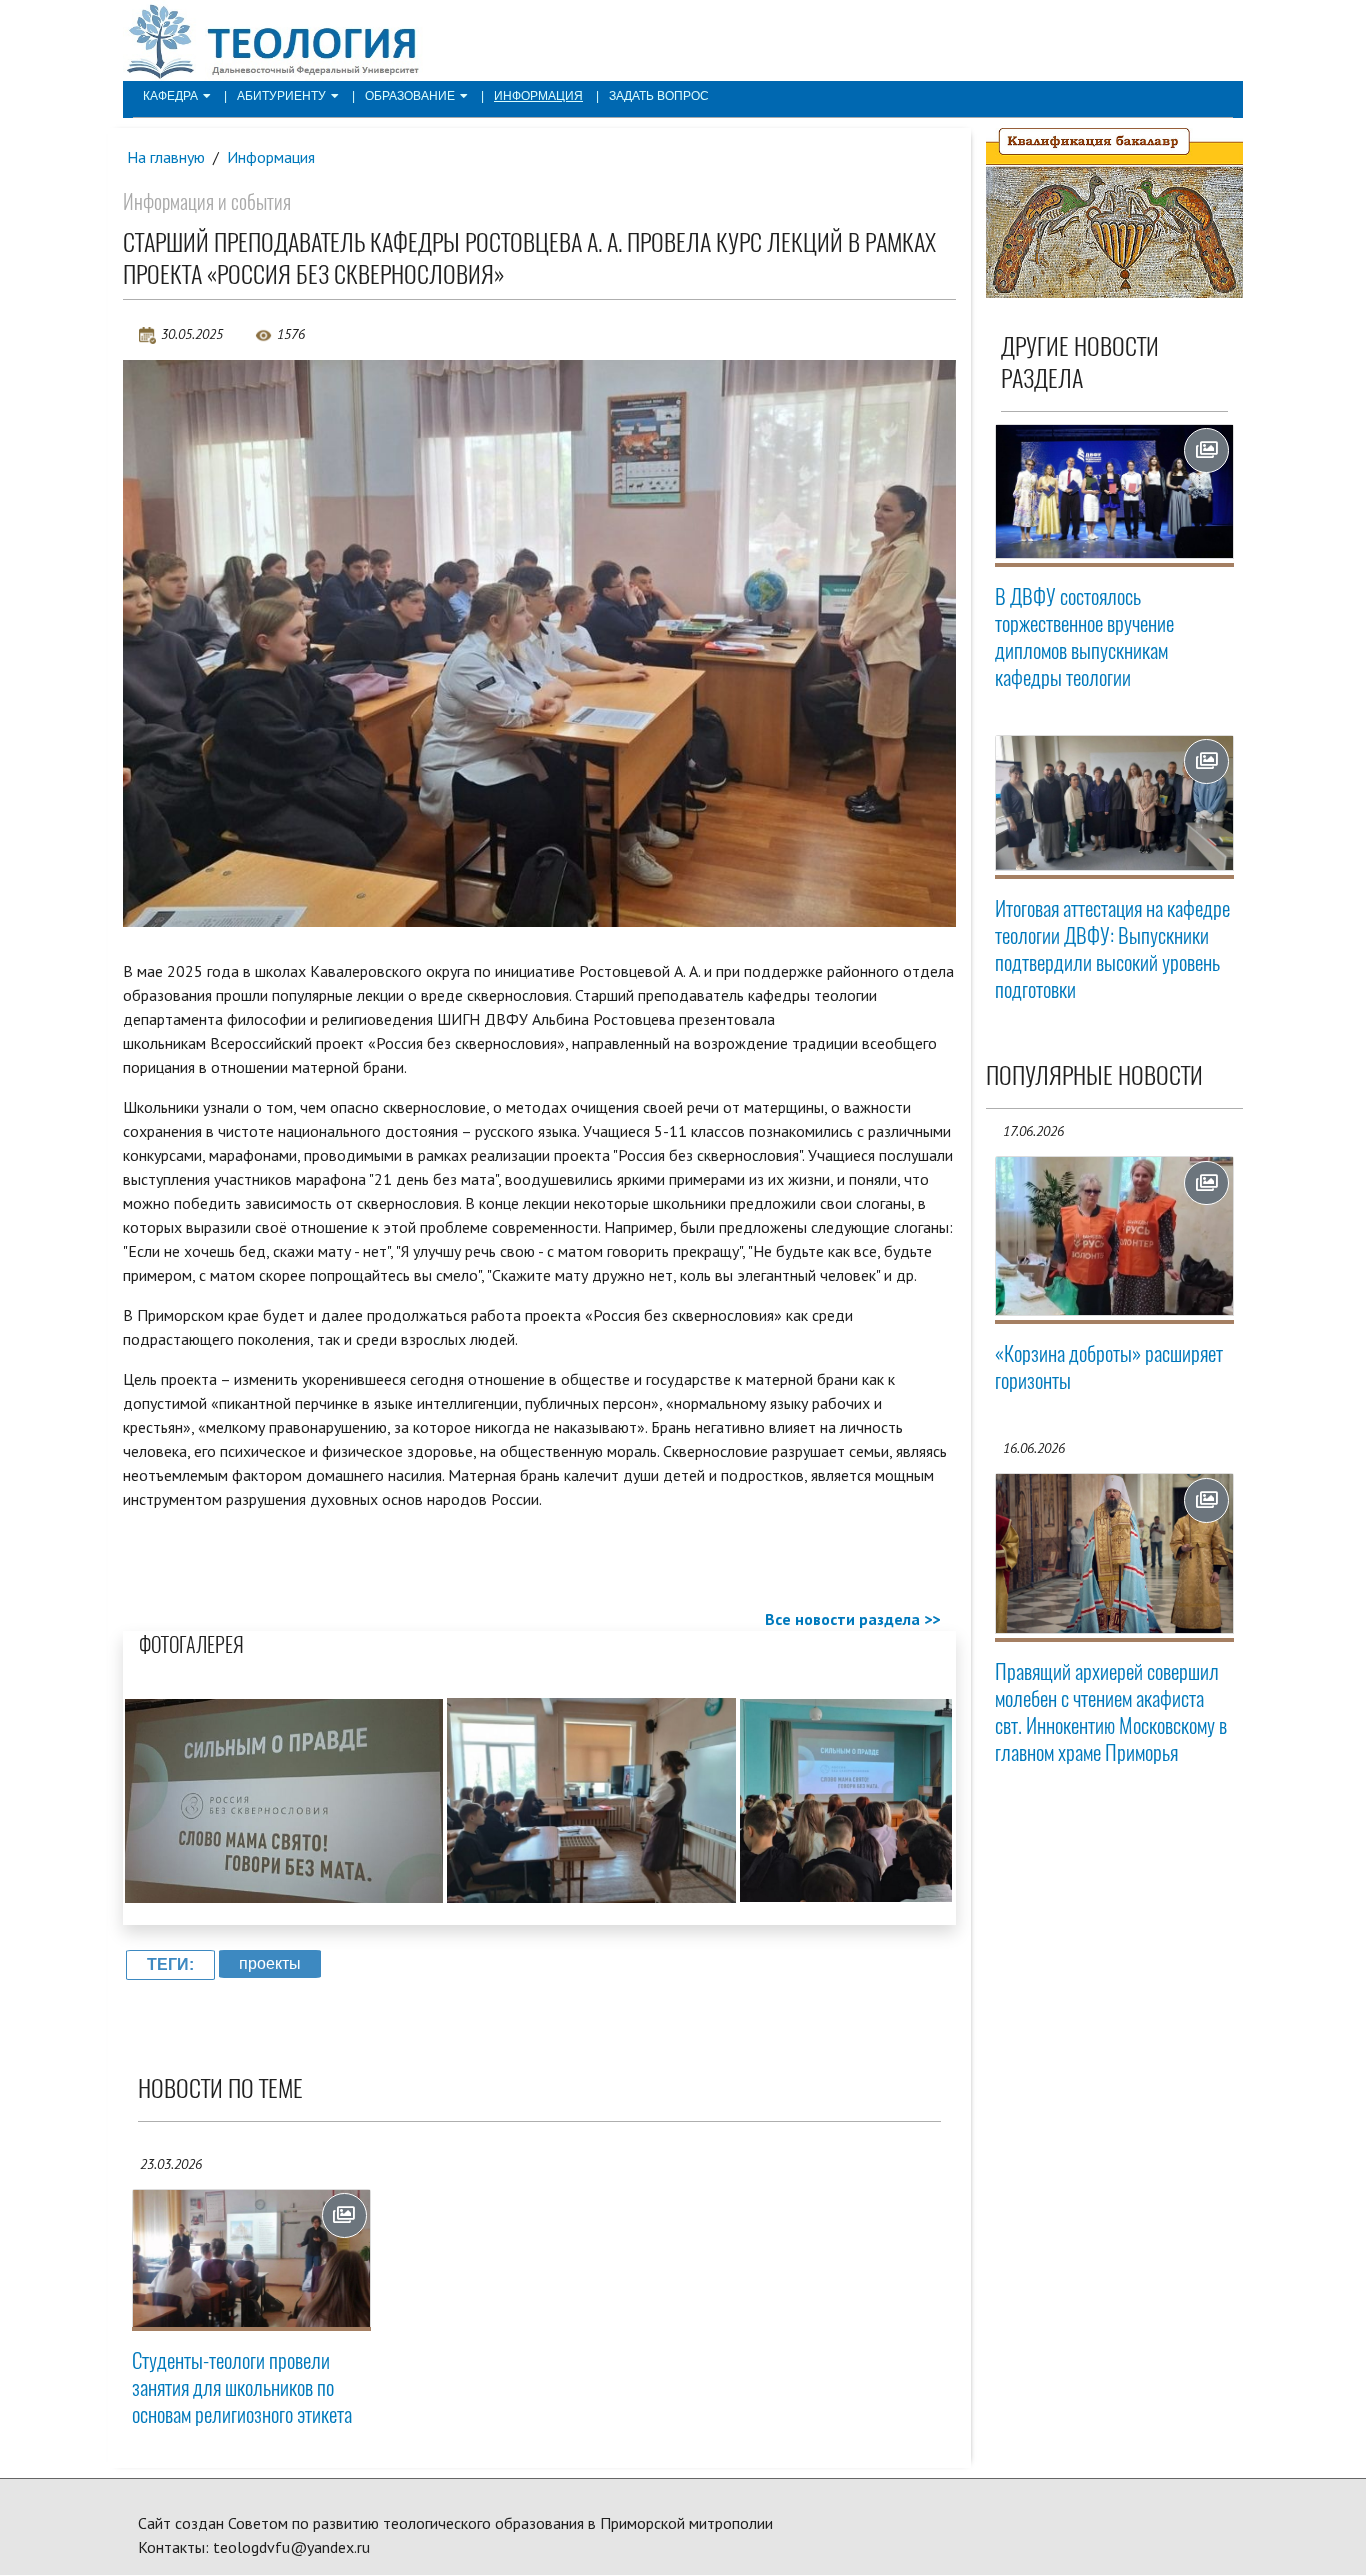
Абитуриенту (281, 96)
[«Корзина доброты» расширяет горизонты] (1115, 1236)
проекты (270, 1963)
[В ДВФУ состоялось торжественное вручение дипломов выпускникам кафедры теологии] (1115, 491)
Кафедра (170, 96)
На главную (166, 157)
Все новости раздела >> (852, 1619)
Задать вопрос (659, 96)
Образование (410, 96)
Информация (538, 96)
